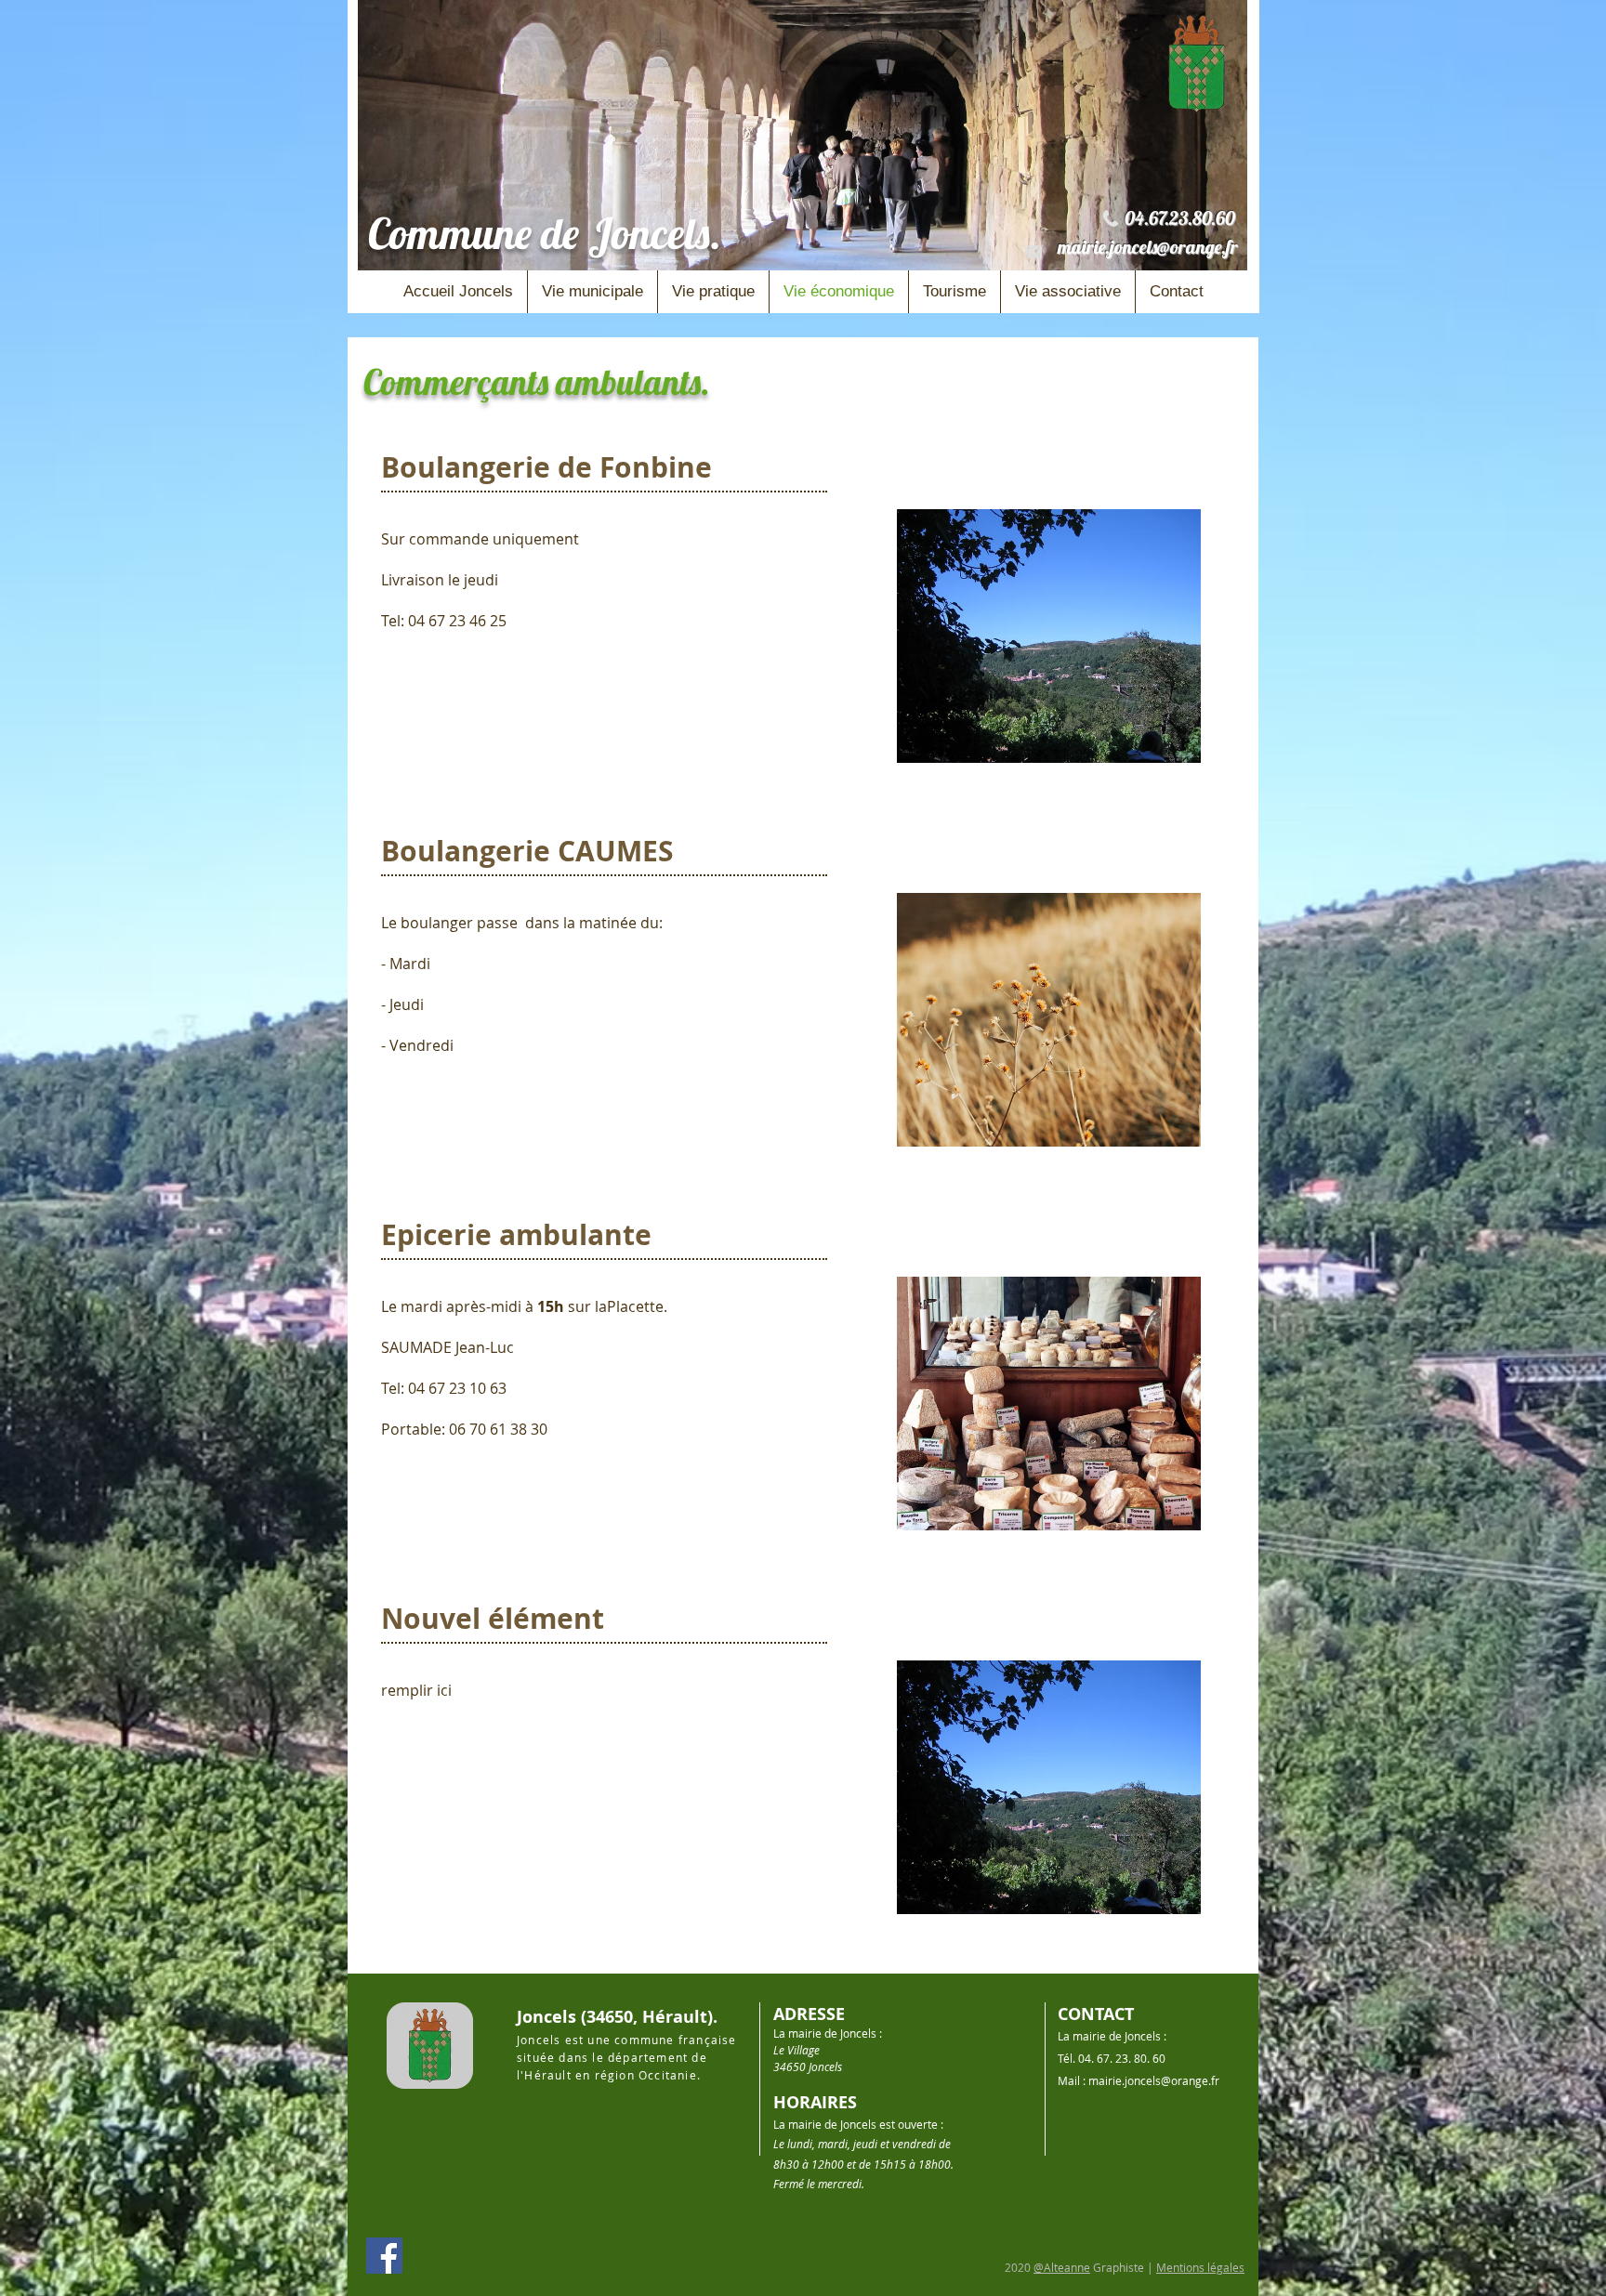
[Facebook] (384, 2256)
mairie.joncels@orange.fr (1148, 247)
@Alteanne (1062, 2267)
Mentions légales (1200, 2267)
